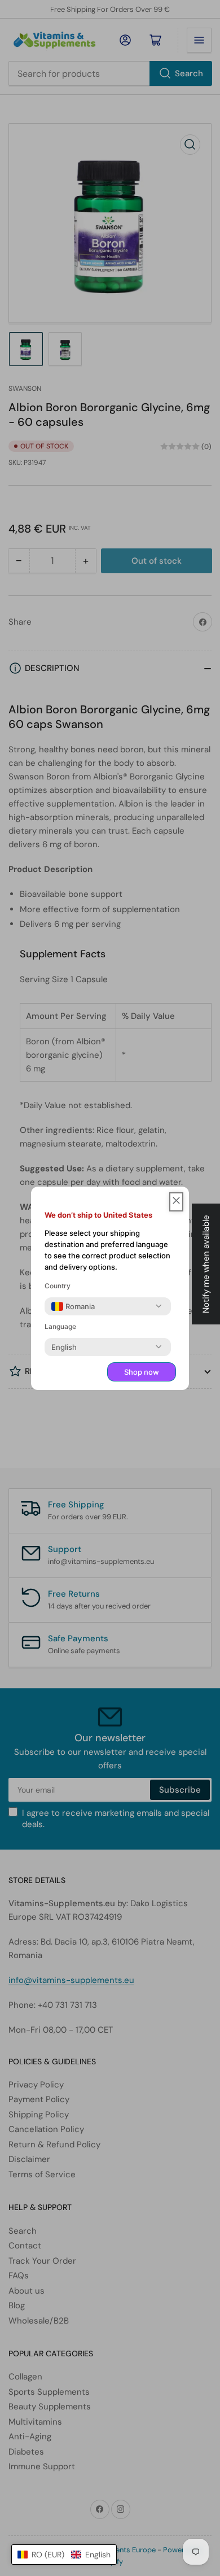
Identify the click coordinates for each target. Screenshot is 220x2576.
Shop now (142, 1372)
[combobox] (73, 1306)
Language (60, 1326)
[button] (64, 2555)
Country (58, 1286)
